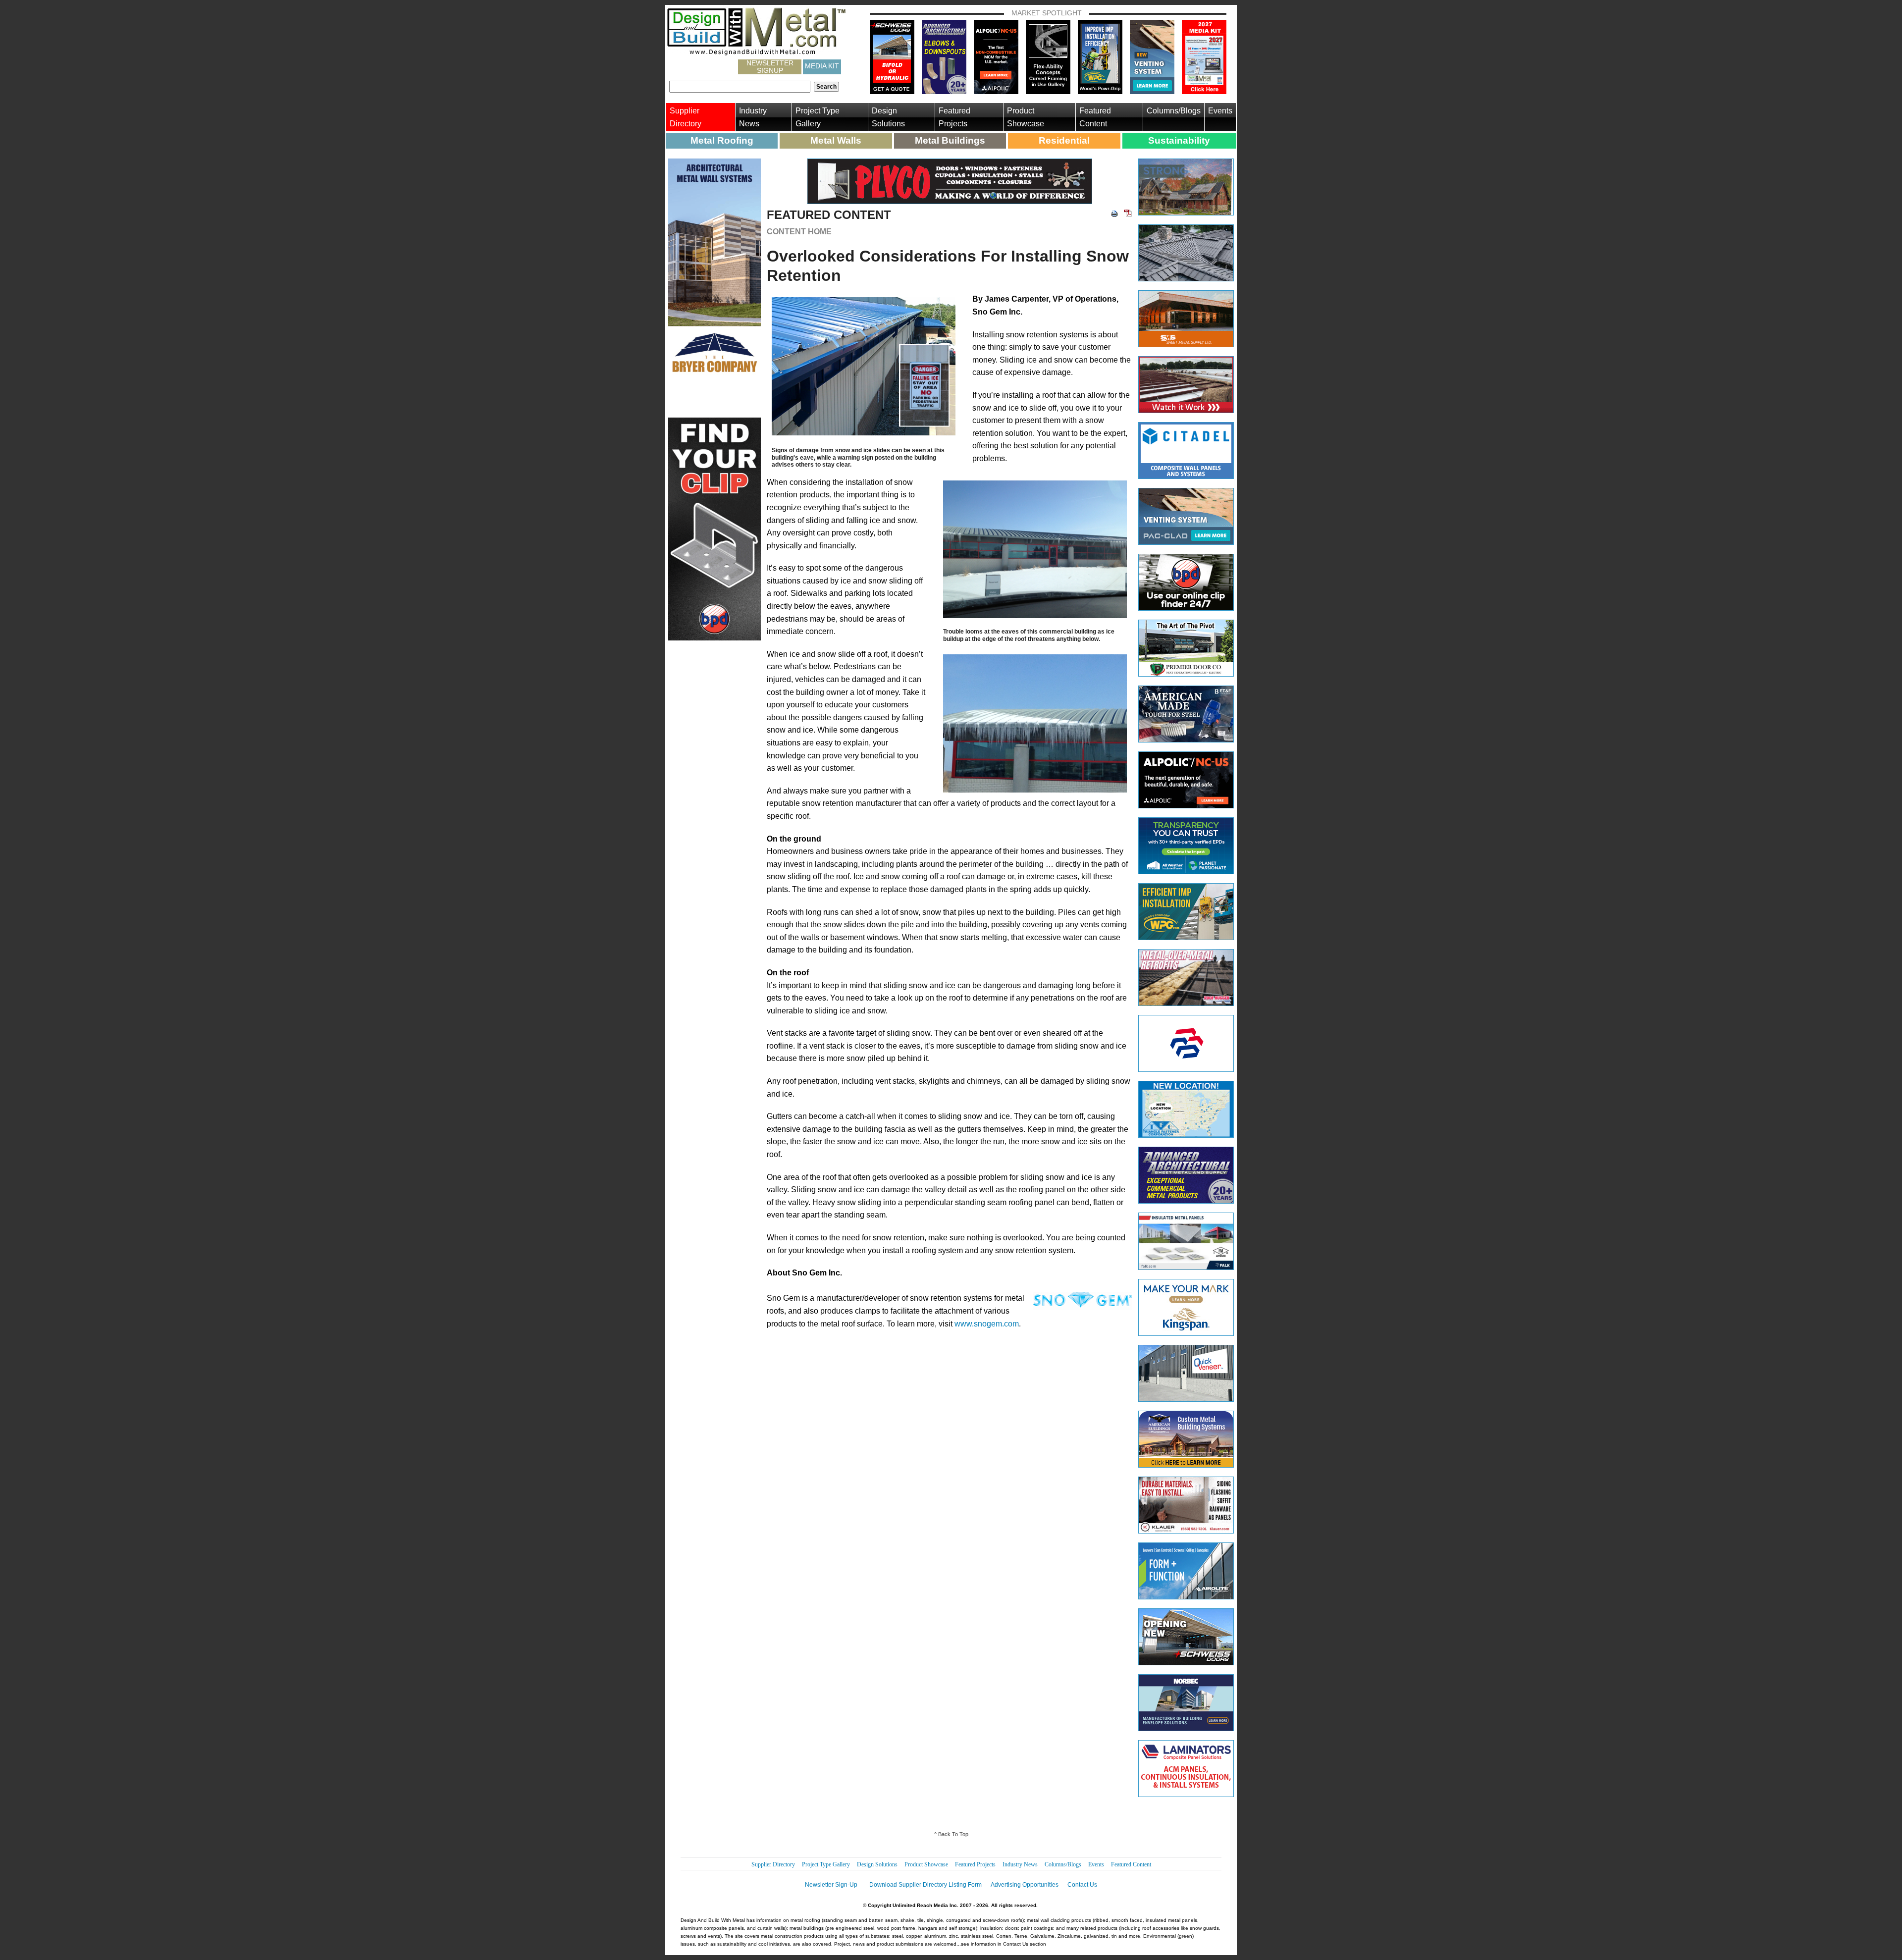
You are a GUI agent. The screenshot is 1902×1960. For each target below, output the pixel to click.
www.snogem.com (987, 1324)
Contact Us (1082, 1885)
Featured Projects (954, 117)
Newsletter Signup (770, 67)
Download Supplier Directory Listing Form (925, 1885)
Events (1220, 111)
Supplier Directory (686, 117)
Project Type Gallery (818, 117)
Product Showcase (1026, 117)
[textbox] (740, 87)
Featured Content (1095, 117)
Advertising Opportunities (1025, 1885)
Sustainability (1179, 140)
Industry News (753, 117)
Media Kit (822, 66)
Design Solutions (888, 117)
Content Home (799, 232)
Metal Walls (836, 140)
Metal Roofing (722, 140)
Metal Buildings (950, 140)
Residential (1064, 140)
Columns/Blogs (1174, 111)
